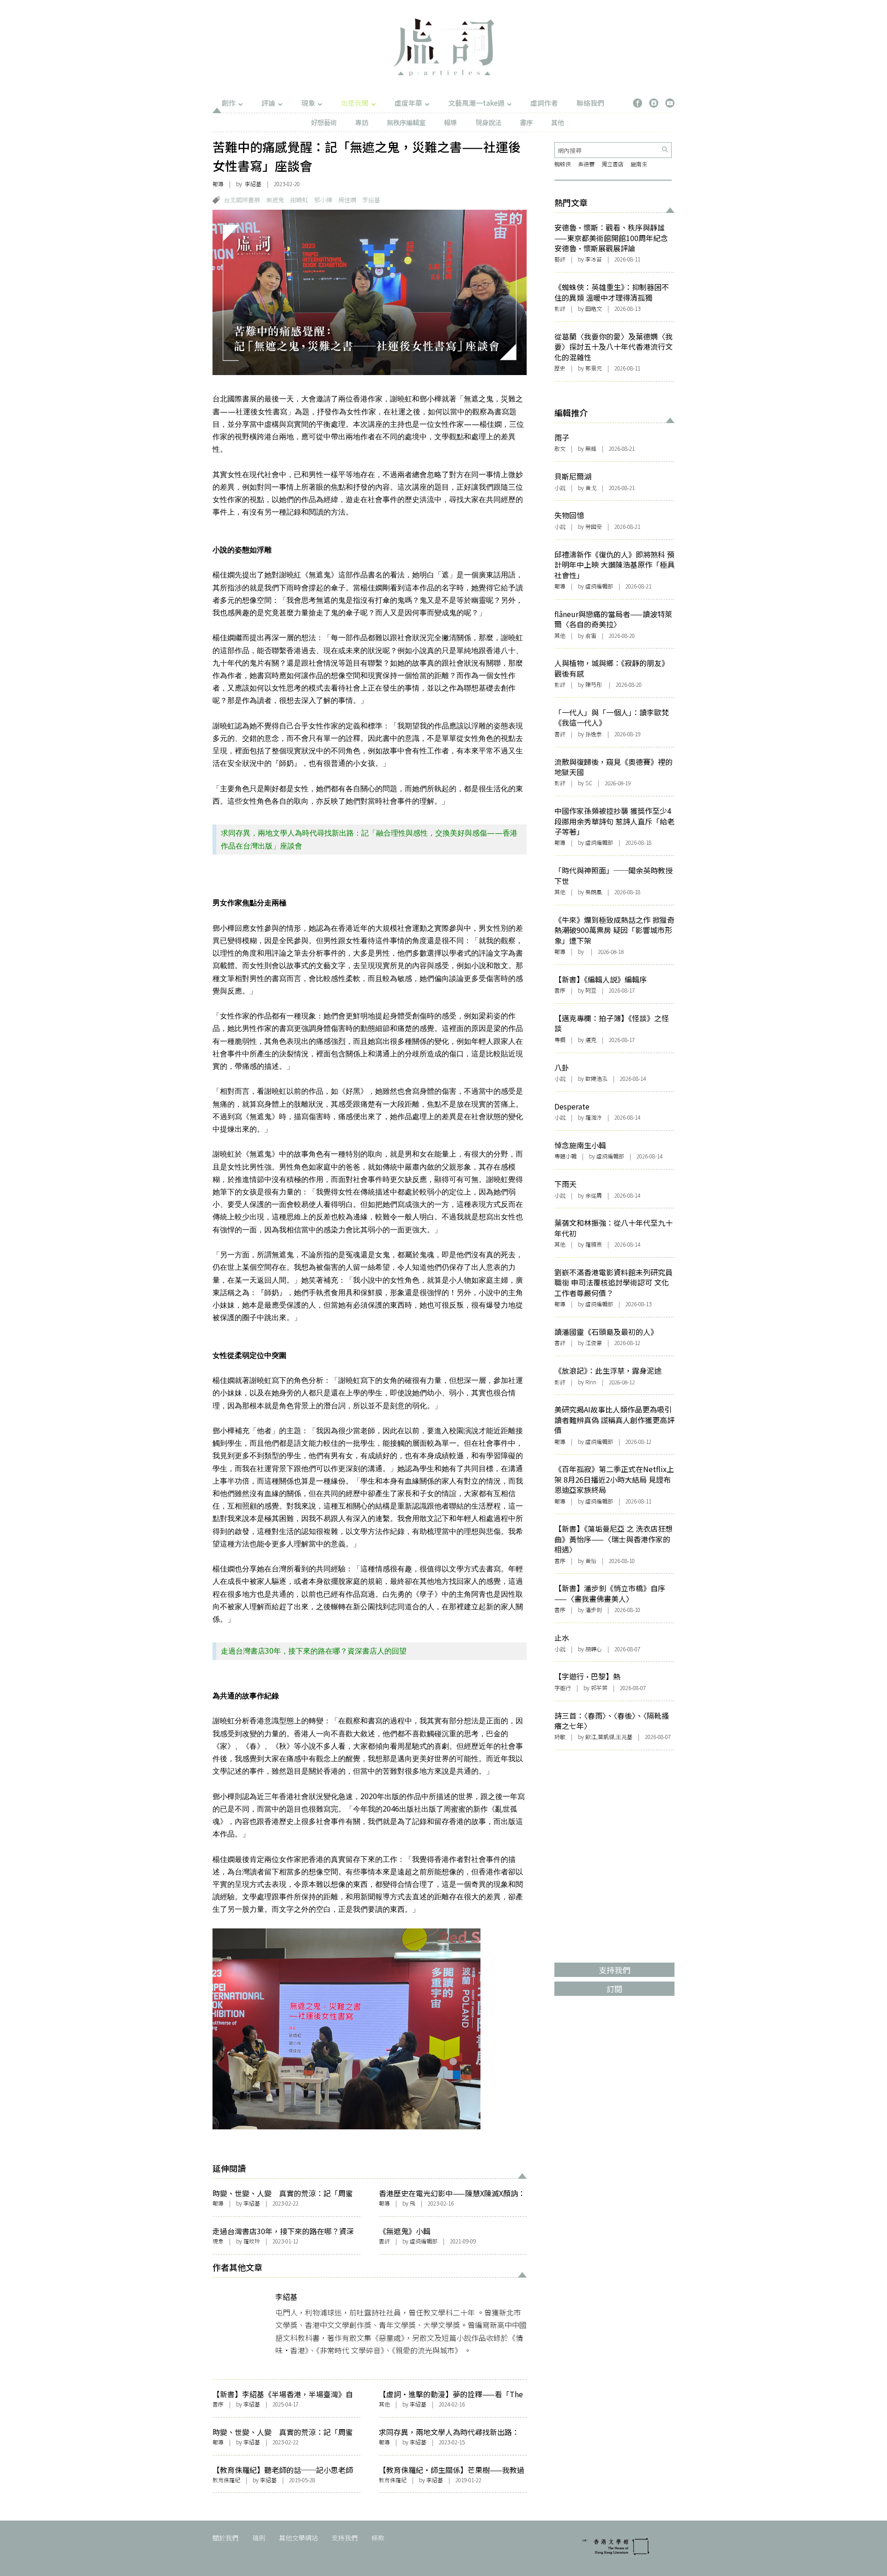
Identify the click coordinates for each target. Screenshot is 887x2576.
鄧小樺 (323, 200)
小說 (560, 488)
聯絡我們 (590, 103)
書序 (526, 122)
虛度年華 (408, 103)
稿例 (259, 2538)
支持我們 (345, 2538)
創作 (229, 103)
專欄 (560, 1039)
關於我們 (225, 2538)
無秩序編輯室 (406, 122)
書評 (384, 2241)
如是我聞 (355, 103)
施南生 (639, 164)
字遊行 (563, 1688)
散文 (560, 448)
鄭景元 (594, 368)
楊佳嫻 (347, 200)
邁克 (591, 1039)
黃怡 (591, 1561)
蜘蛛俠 (563, 164)
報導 (450, 122)
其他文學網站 (298, 2538)
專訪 (362, 122)
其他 (558, 122)
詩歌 (560, 1737)
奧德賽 (586, 164)
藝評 (560, 259)
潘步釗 (594, 1609)
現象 (308, 103)
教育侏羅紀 (226, 2480)
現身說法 (488, 122)
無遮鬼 (275, 200)
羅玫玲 (252, 2241)
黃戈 (591, 488)
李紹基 (253, 184)
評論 (268, 103)
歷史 (560, 368)
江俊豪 (594, 1343)
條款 (378, 2538)
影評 (560, 308)
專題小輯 (565, 1156)
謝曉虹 (299, 200)
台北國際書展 (242, 200)
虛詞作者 (544, 103)
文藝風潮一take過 (476, 103)
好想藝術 (324, 122)
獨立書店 (613, 164)
